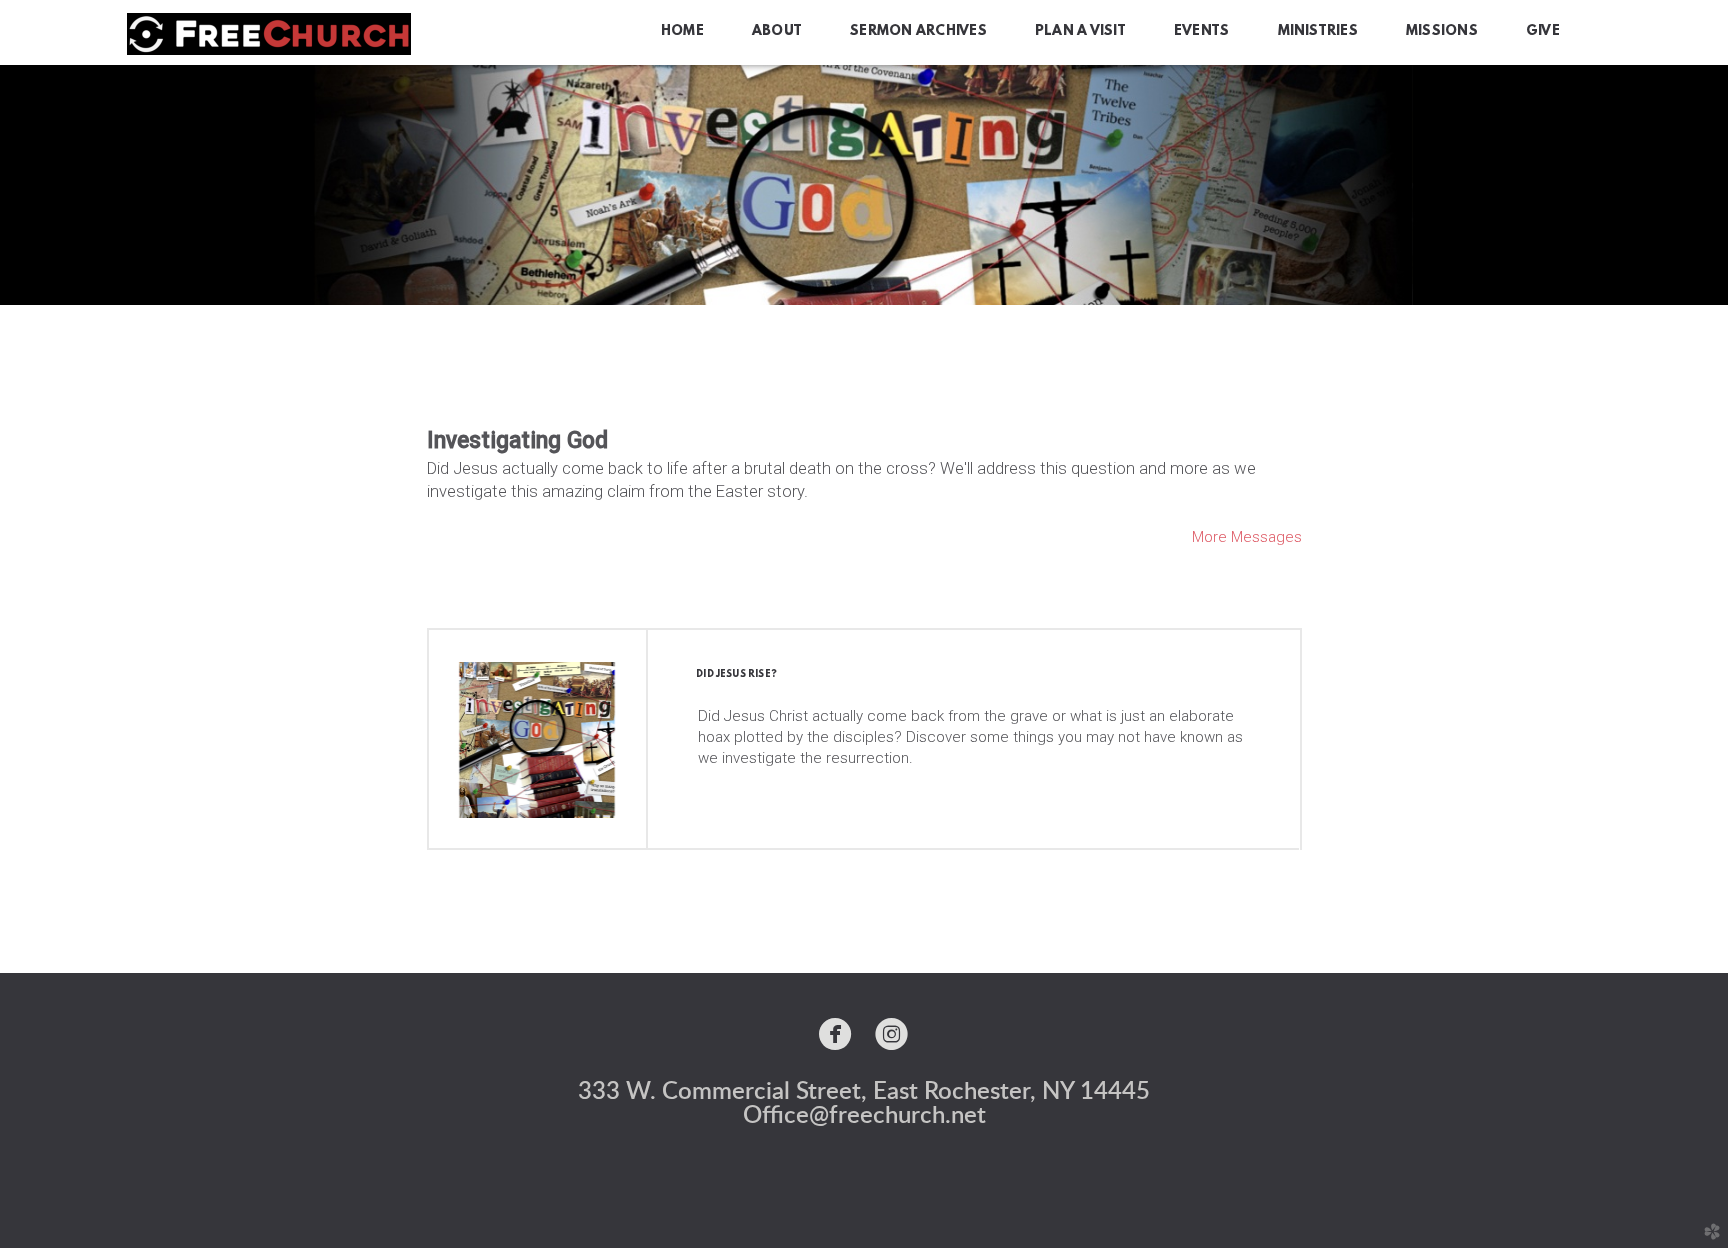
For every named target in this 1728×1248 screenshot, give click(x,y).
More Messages (1247, 537)
